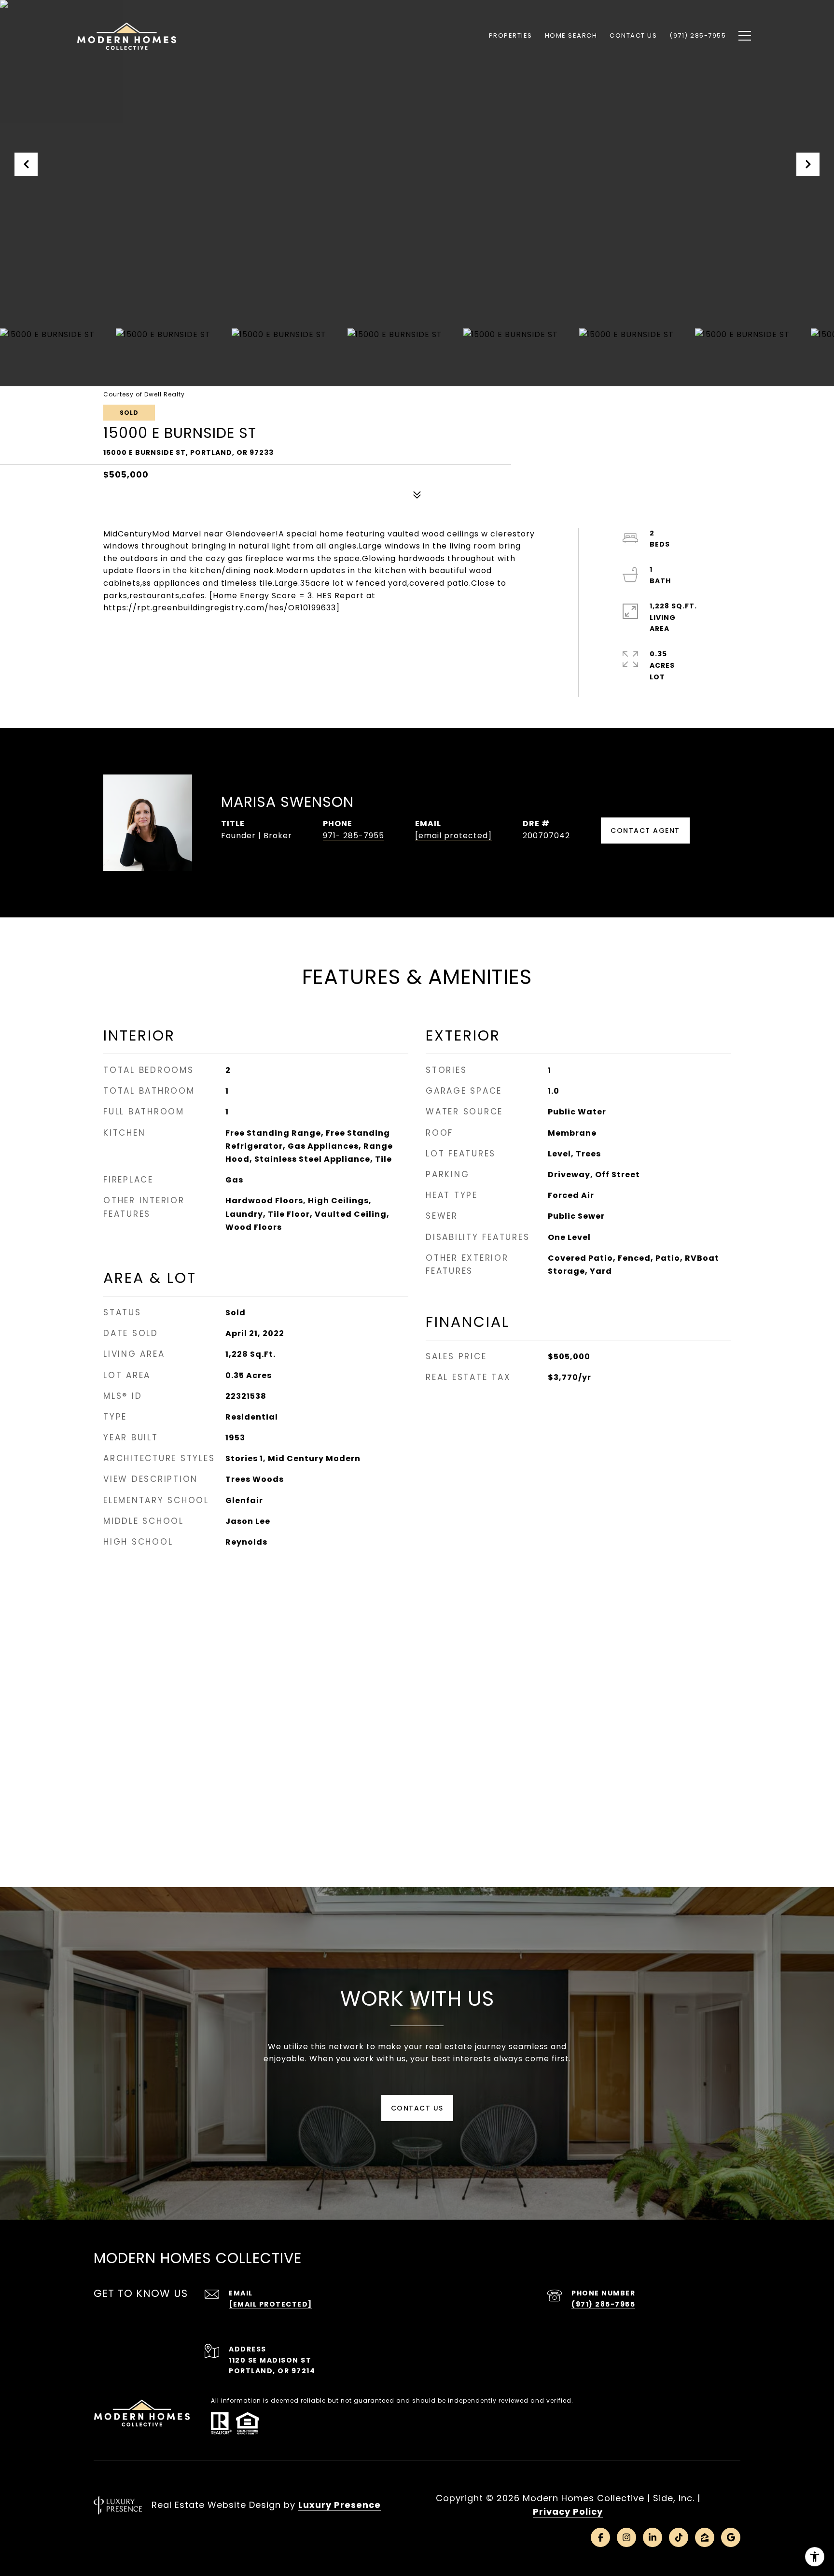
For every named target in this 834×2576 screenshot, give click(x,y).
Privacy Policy (568, 2512)
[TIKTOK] (679, 2537)
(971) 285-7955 (603, 2304)
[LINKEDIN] (653, 2537)
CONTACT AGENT (645, 831)
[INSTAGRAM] (626, 2537)
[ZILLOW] (705, 2537)
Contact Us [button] (417, 2108)
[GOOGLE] (731, 2537)
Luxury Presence (340, 2505)
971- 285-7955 (354, 836)
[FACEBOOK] (600, 2537)
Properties (511, 35)
